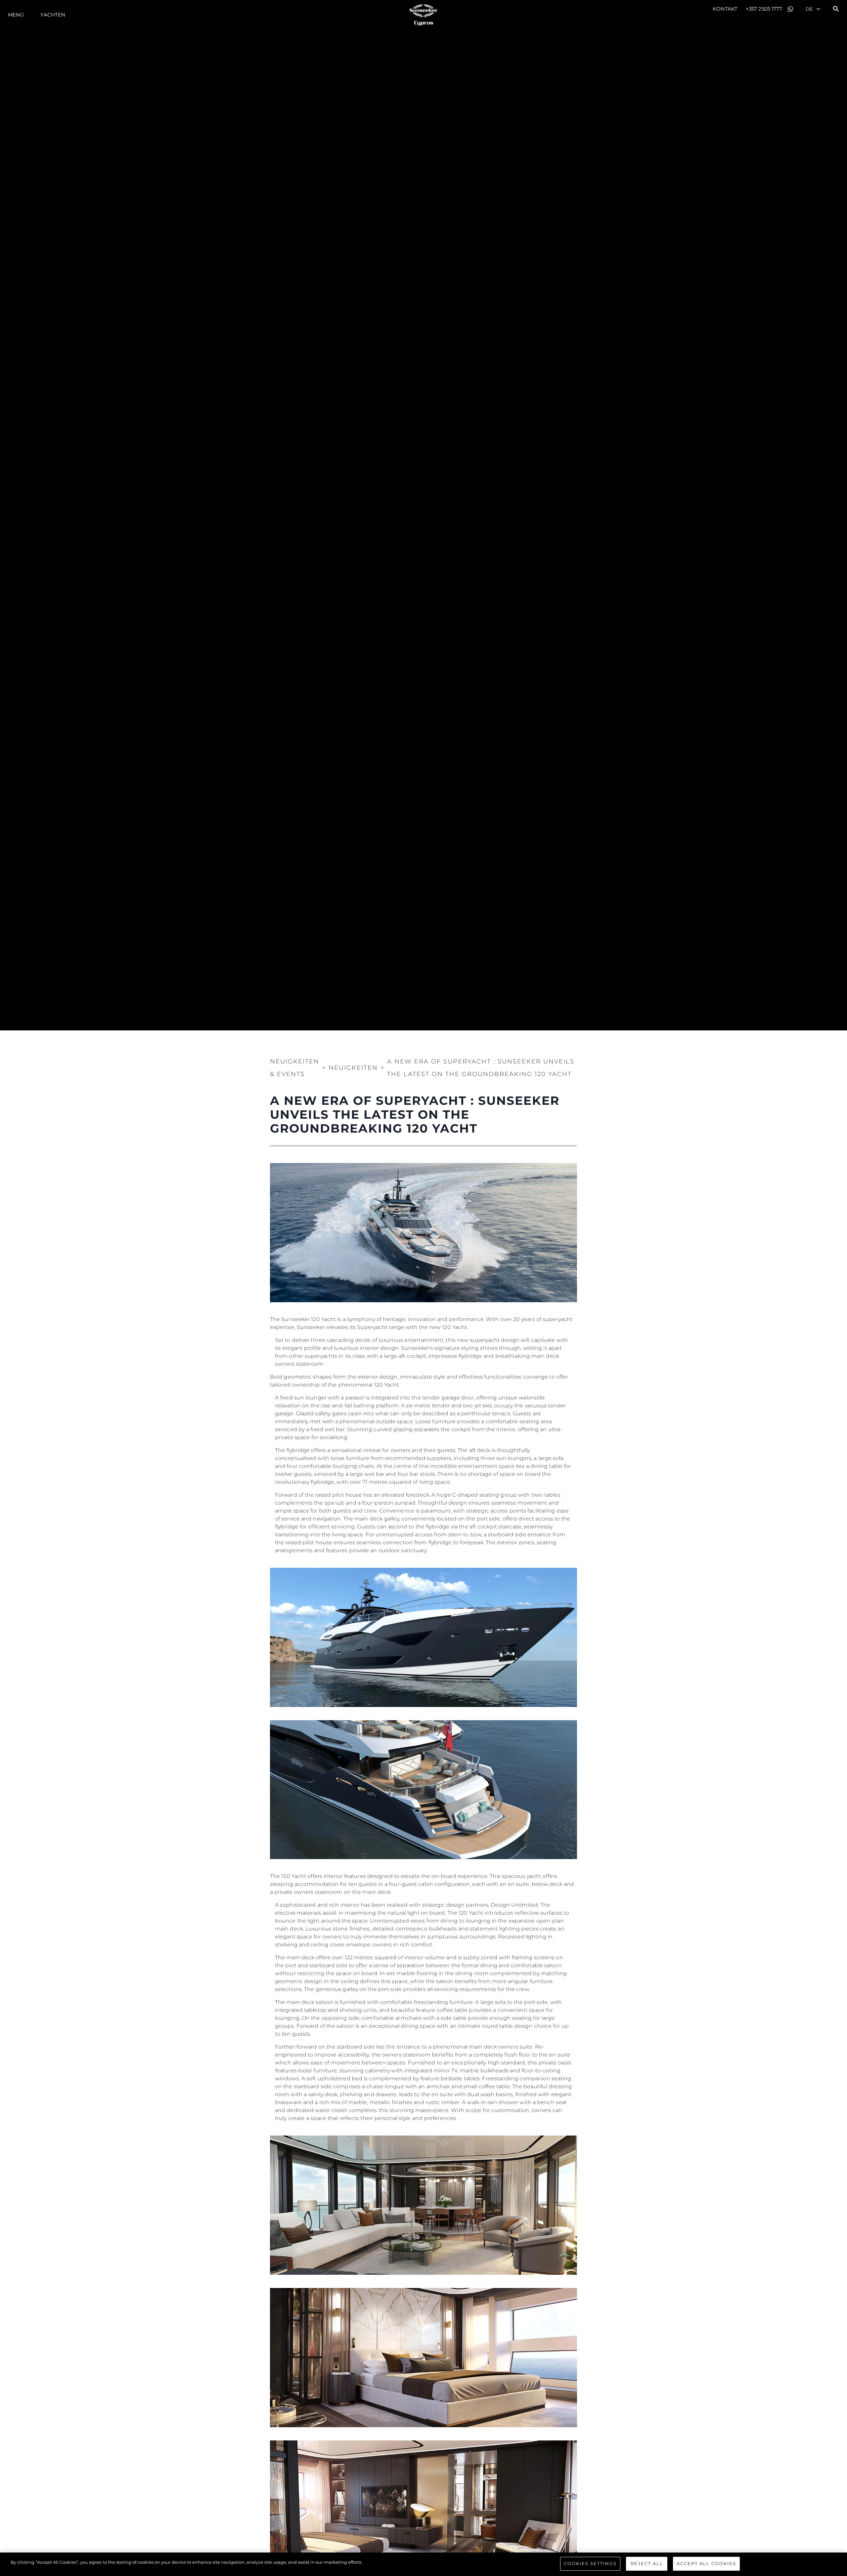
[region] (423, 2564)
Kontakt (725, 9)
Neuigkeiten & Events (295, 1068)
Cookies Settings (590, 2563)
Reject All (647, 2563)
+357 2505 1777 (764, 9)
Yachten (53, 15)
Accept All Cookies (706, 2563)
